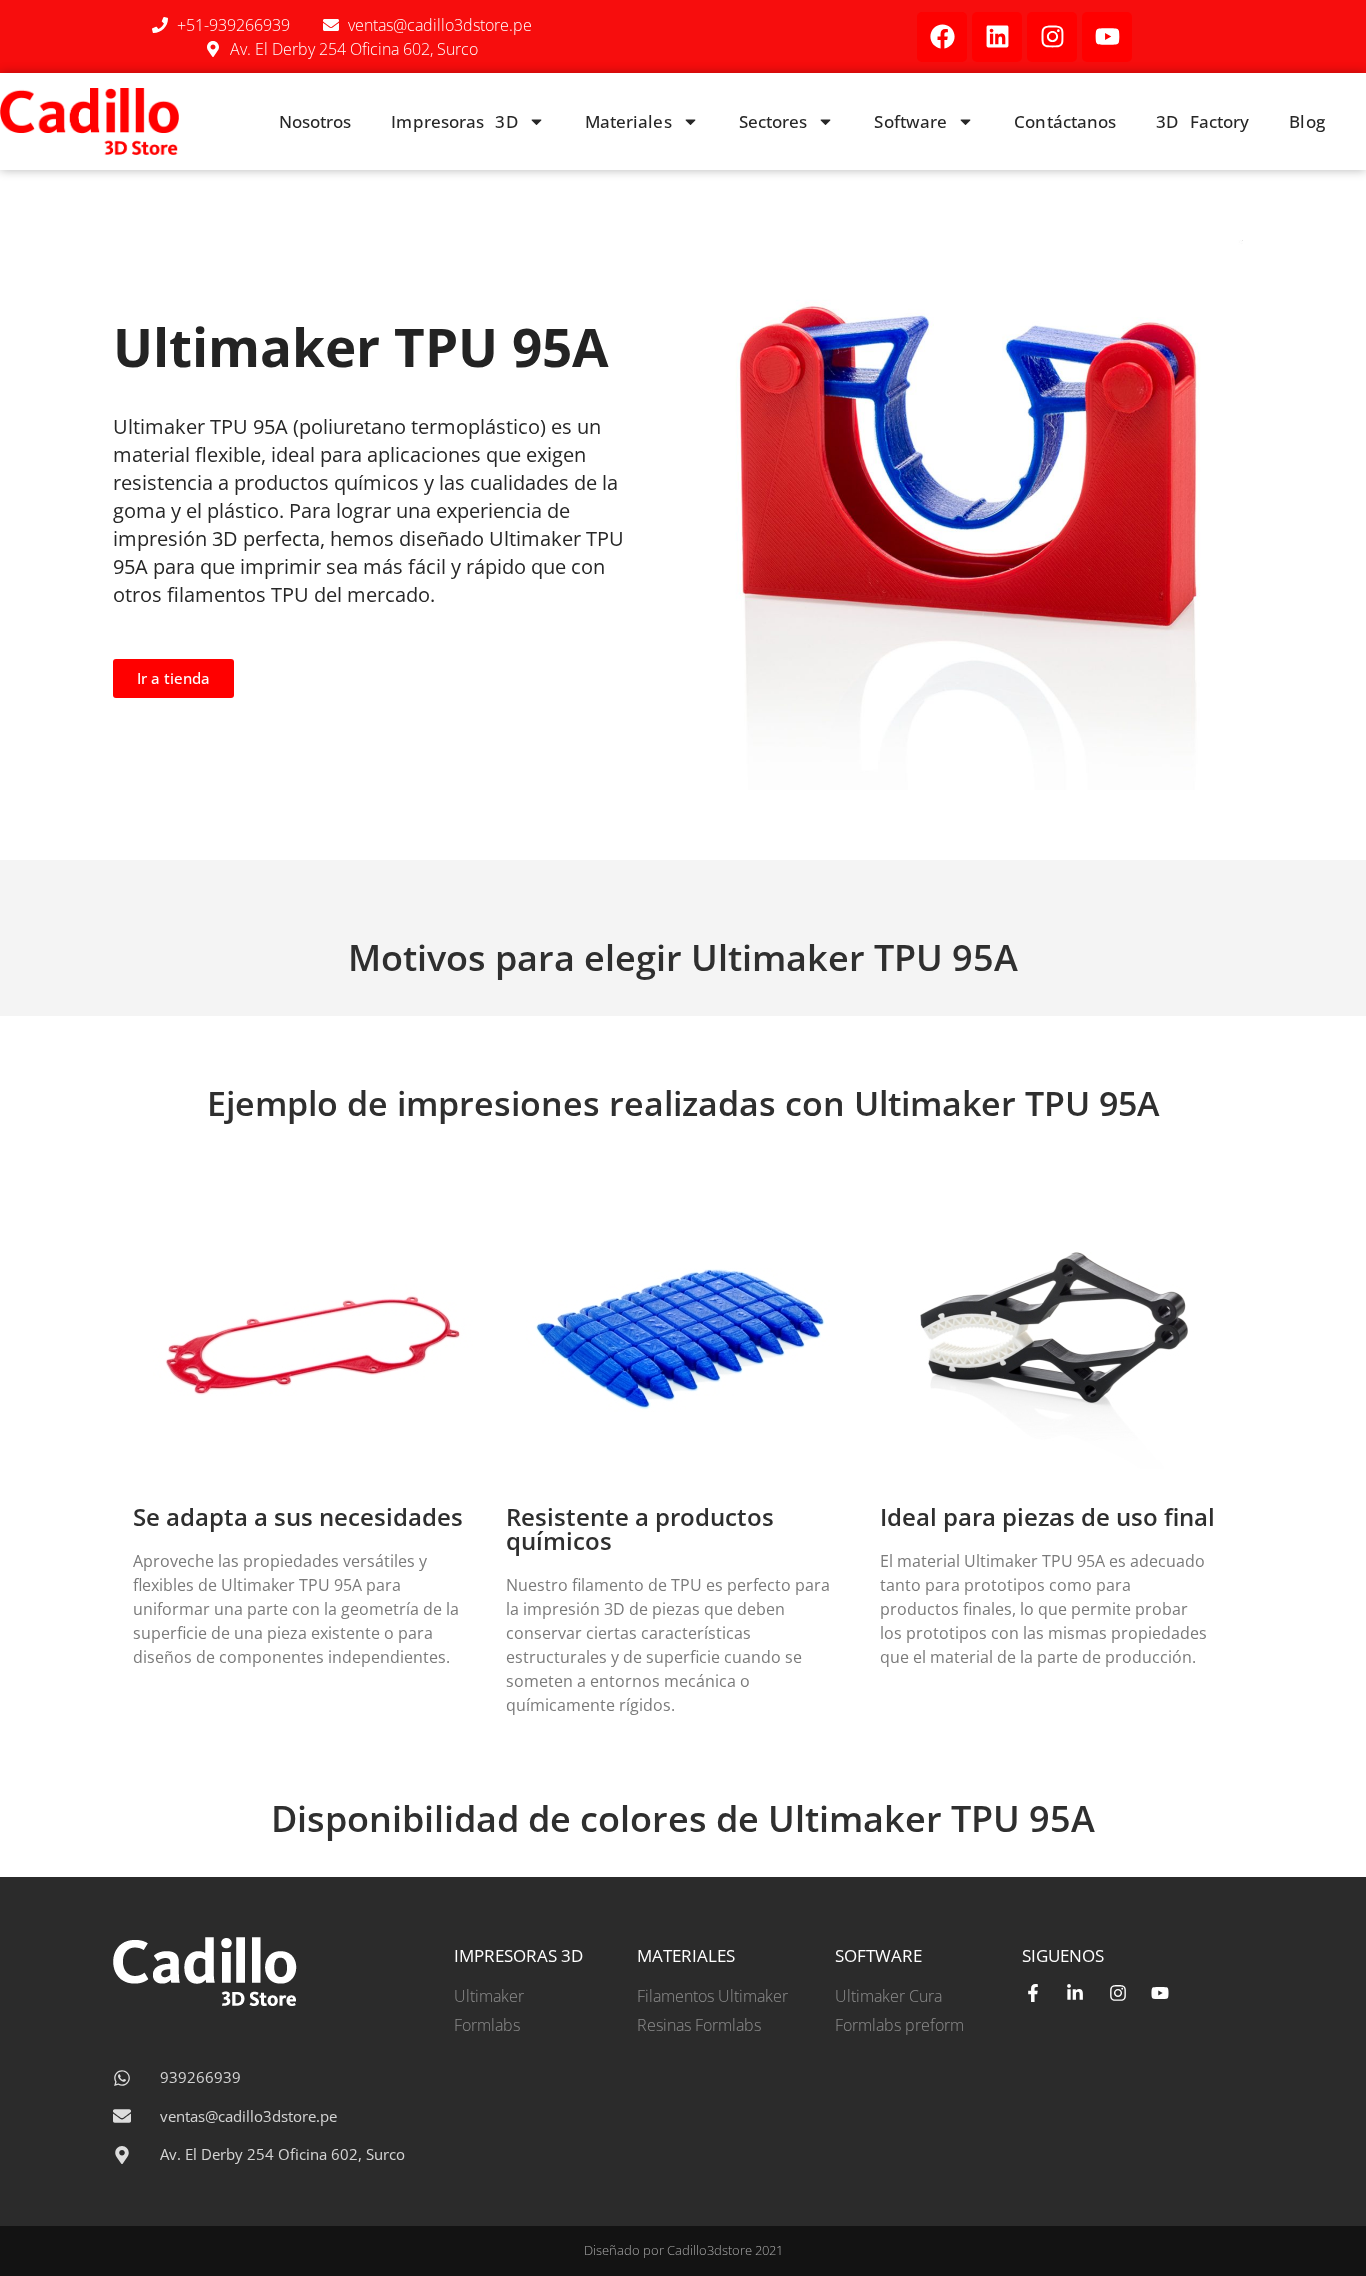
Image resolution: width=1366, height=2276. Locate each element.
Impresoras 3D (454, 121)
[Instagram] (1052, 37)
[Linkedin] (997, 37)
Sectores (773, 121)
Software (910, 121)
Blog (1306, 121)
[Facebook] (942, 37)
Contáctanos (1065, 121)
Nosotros (315, 121)
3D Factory (1202, 121)
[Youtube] (1107, 37)
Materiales (628, 121)
